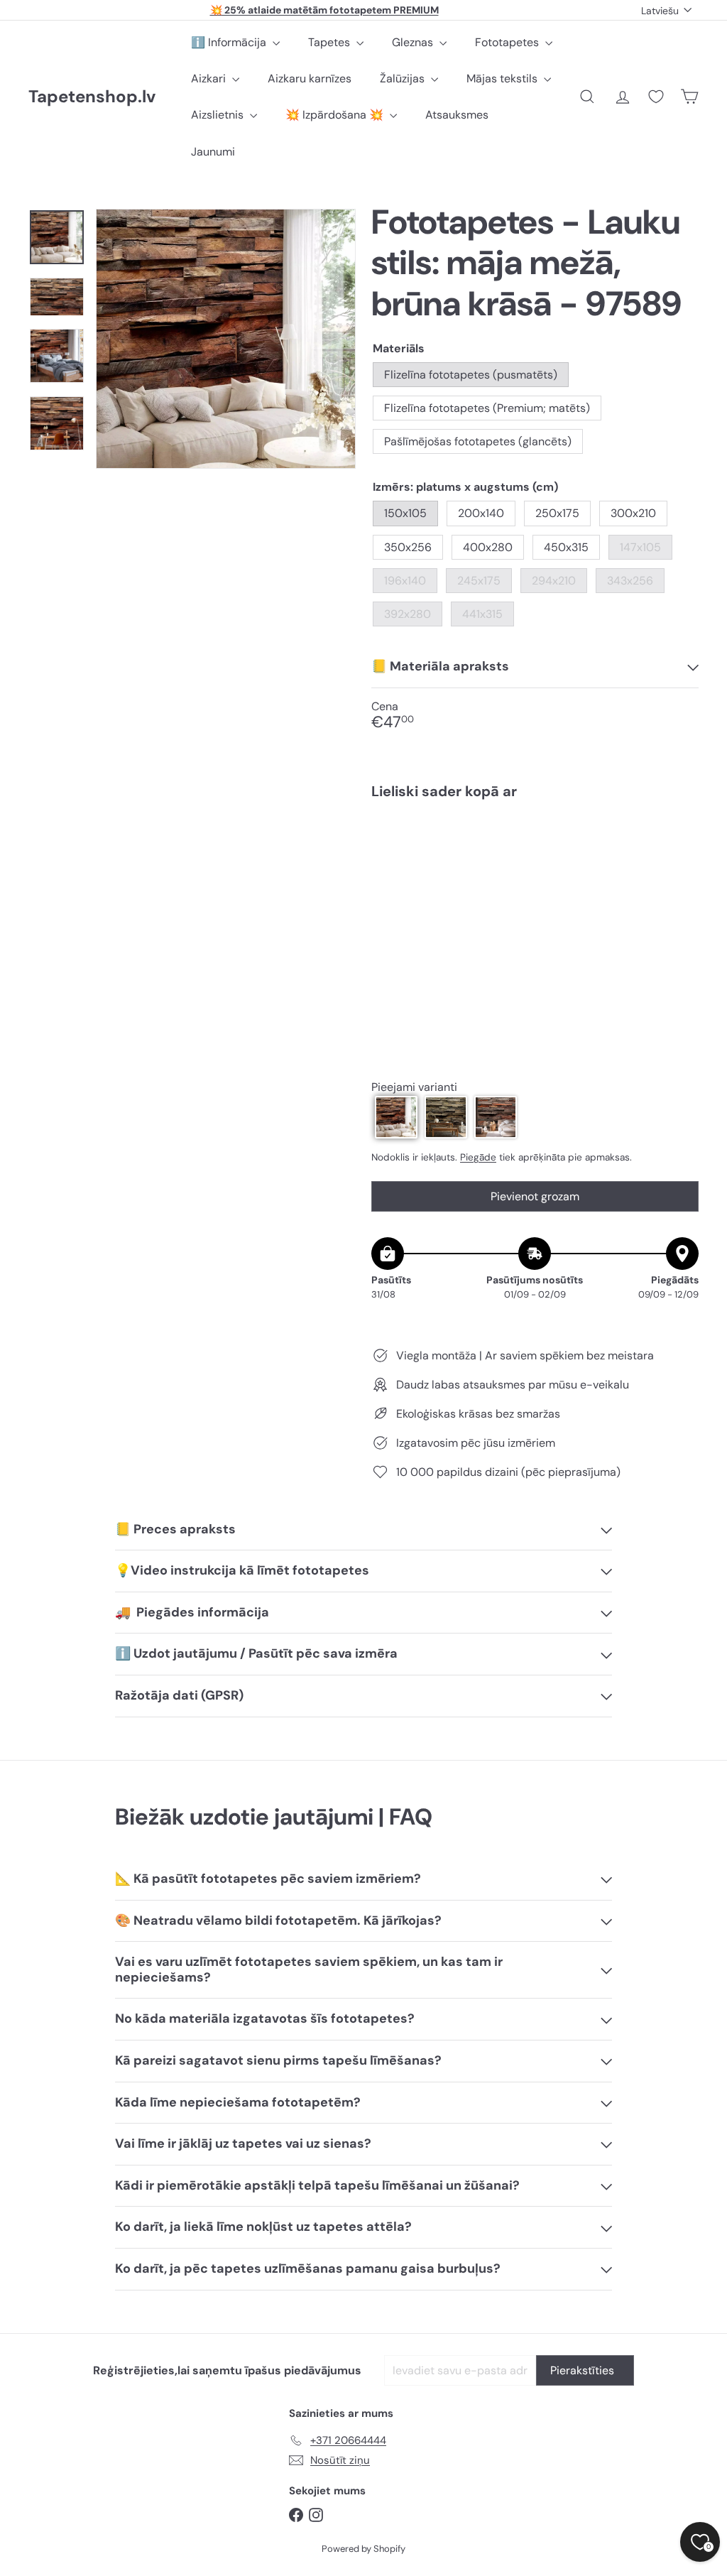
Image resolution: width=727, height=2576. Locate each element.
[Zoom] (226, 339)
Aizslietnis (219, 115)
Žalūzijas (404, 78)
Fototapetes (508, 42)
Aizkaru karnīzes (310, 78)
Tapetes (330, 42)
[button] (396, 1117)
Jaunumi (213, 152)
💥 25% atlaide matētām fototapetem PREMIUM (324, 10)
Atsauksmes (457, 115)
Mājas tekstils (503, 78)
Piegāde (478, 1157)
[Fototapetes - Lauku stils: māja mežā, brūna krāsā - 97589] (535, 861)
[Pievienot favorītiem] (680, 840)
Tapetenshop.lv (92, 97)
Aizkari (210, 78)
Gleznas (414, 42)
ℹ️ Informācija (230, 42)
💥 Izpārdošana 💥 (336, 115)
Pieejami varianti (414, 1087)
